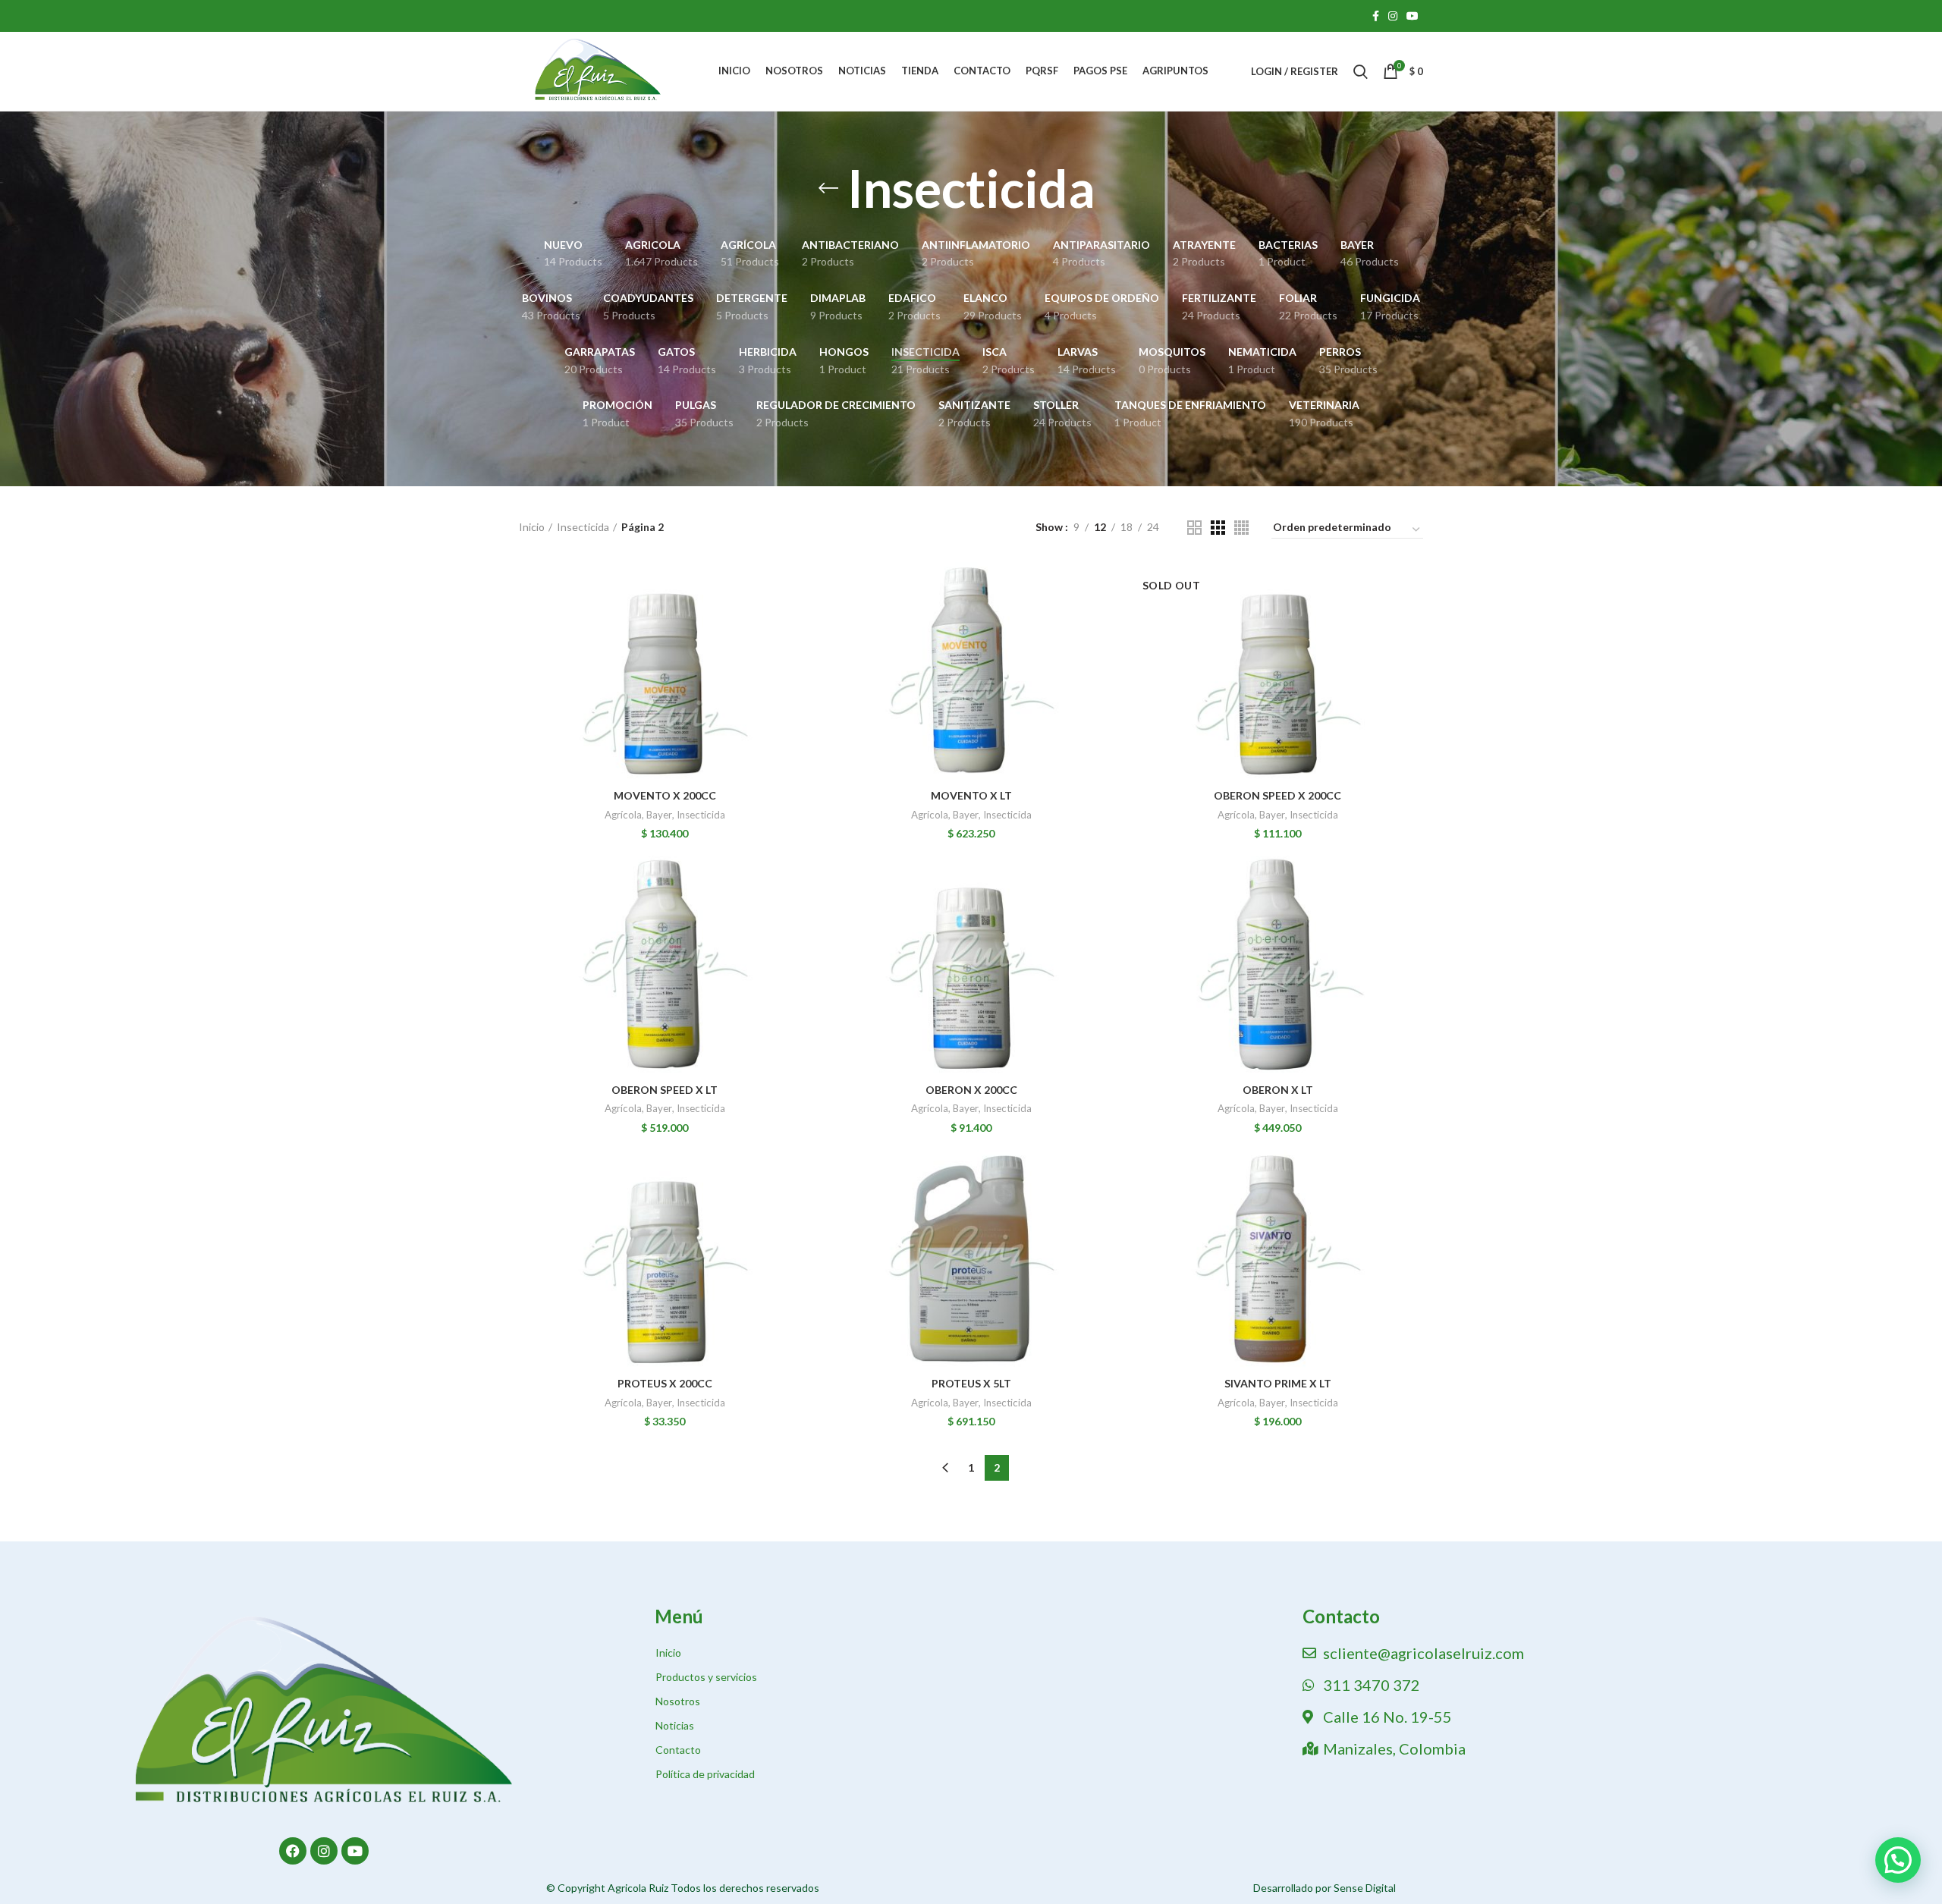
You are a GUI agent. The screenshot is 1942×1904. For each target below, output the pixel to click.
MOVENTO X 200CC (665, 795)
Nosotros (678, 1701)
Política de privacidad (705, 1774)
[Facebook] (293, 1851)
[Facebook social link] (1376, 16)
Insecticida (583, 527)
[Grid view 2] (1194, 528)
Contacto (678, 1750)
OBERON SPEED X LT (665, 1090)
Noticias (675, 1725)
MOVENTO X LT (971, 795)
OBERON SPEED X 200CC (1277, 795)
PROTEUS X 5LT (971, 1383)
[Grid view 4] (1241, 528)
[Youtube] (355, 1851)
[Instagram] (324, 1851)
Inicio (532, 527)
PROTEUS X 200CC (665, 1383)
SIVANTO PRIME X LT (1278, 1383)
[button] (1898, 1860)
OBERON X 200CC (971, 1090)
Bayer (659, 815)
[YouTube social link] (1413, 16)
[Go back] (828, 188)
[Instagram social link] (1393, 16)
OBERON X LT (1278, 1090)
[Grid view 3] (1218, 528)
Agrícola (623, 815)
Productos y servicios (706, 1677)
